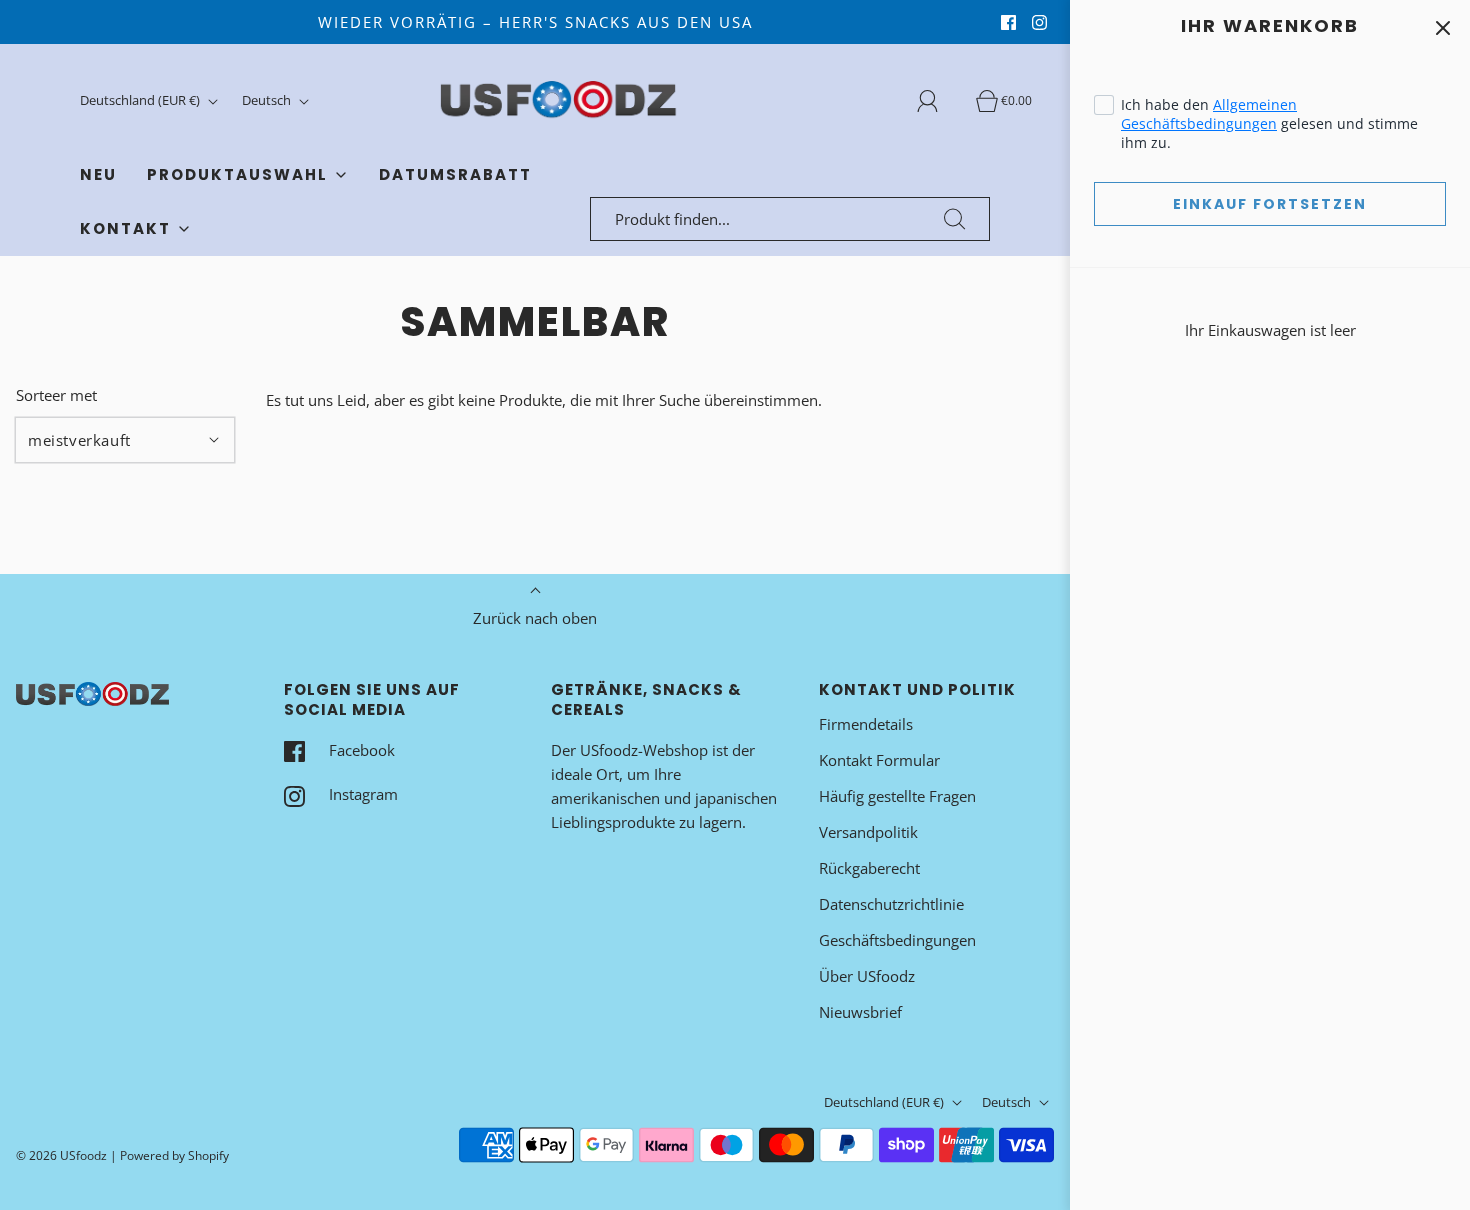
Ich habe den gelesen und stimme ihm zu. (1269, 123)
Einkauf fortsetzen (1270, 204)
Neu (98, 174)
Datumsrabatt (455, 174)
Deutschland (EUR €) (141, 100)
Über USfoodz (867, 976)
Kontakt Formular (879, 760)
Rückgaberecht (869, 868)
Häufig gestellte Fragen (897, 796)
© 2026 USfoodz (61, 1155)
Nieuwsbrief (860, 1012)
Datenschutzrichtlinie (891, 904)
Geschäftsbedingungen (897, 940)
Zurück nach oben (535, 618)
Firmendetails (866, 724)
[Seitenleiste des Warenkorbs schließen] (1442, 27)
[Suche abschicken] (955, 219)
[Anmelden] (939, 101)
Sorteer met (56, 395)
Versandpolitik (868, 832)
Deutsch (268, 100)
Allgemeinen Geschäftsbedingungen (1209, 114)
